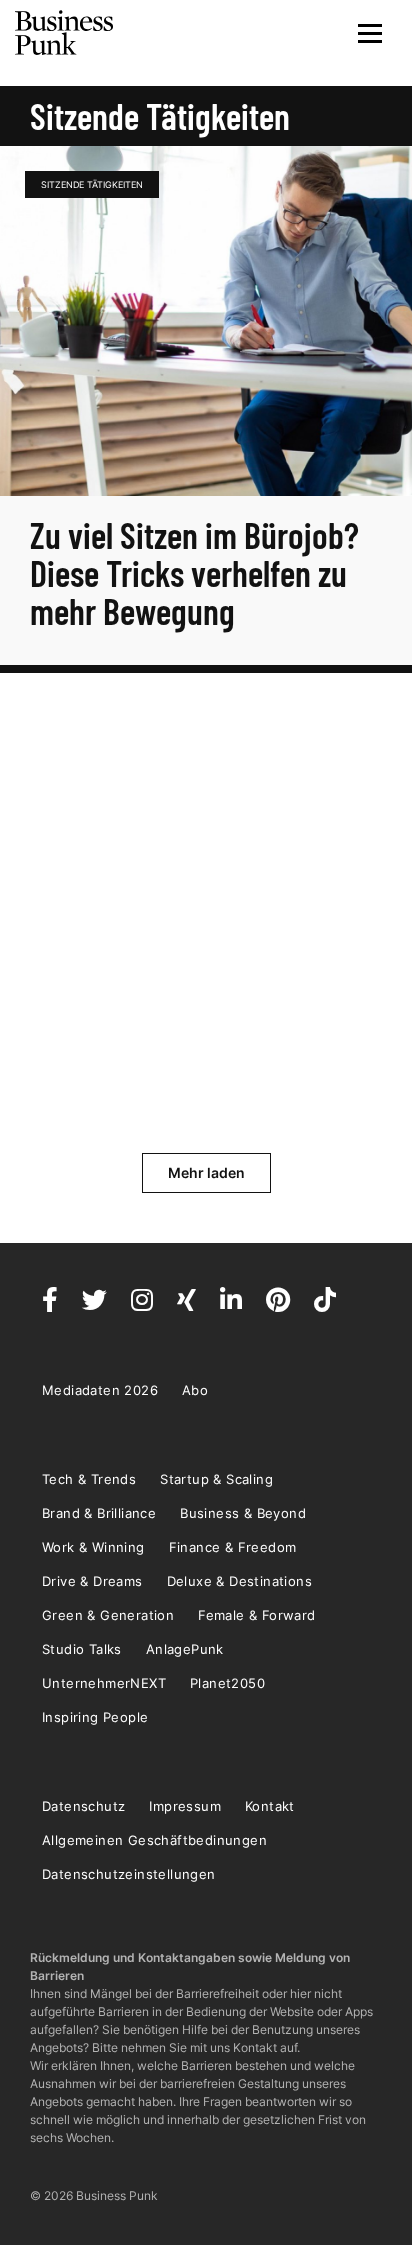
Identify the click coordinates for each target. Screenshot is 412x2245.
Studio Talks (82, 1649)
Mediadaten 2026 (100, 1390)
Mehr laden (206, 1172)
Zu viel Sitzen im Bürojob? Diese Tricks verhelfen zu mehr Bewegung (194, 572)
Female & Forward (256, 1615)
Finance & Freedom (233, 1547)
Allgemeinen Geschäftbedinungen (154, 1840)
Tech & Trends (89, 1479)
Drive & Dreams (92, 1581)
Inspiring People (95, 1717)
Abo (195, 1390)
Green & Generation (108, 1615)
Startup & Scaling (216, 1479)
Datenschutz (83, 1806)
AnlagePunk (185, 1649)
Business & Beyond (243, 1513)
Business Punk (65, 33)
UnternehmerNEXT (104, 1683)
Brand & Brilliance (99, 1513)
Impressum (185, 1806)
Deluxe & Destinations (239, 1581)
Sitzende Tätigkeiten (92, 184)
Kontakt (270, 1806)
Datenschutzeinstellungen (129, 1874)
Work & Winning (93, 1547)
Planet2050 (227, 1683)
